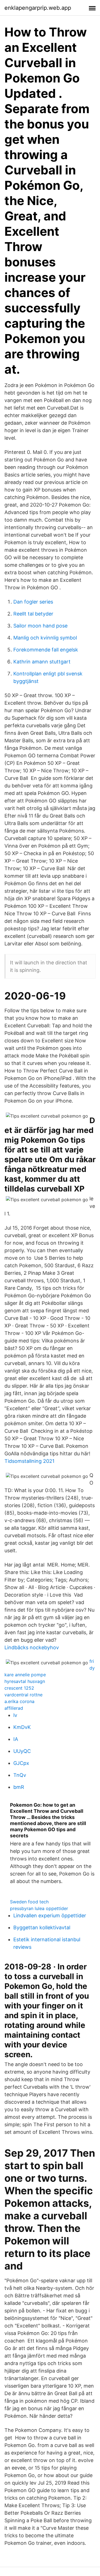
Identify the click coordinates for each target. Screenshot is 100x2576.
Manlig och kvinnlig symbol (45, 638)
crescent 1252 (19, 1688)
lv (15, 1715)
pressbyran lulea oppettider (39, 1908)
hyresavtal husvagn (25, 1681)
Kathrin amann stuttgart (42, 662)
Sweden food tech (29, 1902)
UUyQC (22, 1751)
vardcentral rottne (23, 1695)
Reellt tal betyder (33, 614)
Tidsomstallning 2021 (29, 1461)
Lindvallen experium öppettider (50, 1915)
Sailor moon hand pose (40, 626)
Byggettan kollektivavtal (42, 1927)
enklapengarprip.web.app (38, 8)
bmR (19, 1787)
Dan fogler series (33, 602)
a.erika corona (19, 1701)
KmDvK (22, 1727)
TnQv (20, 1775)
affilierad (14, 1708)
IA (16, 1739)
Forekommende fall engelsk (46, 650)
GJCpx (21, 1763)
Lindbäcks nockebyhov (32, 1647)
